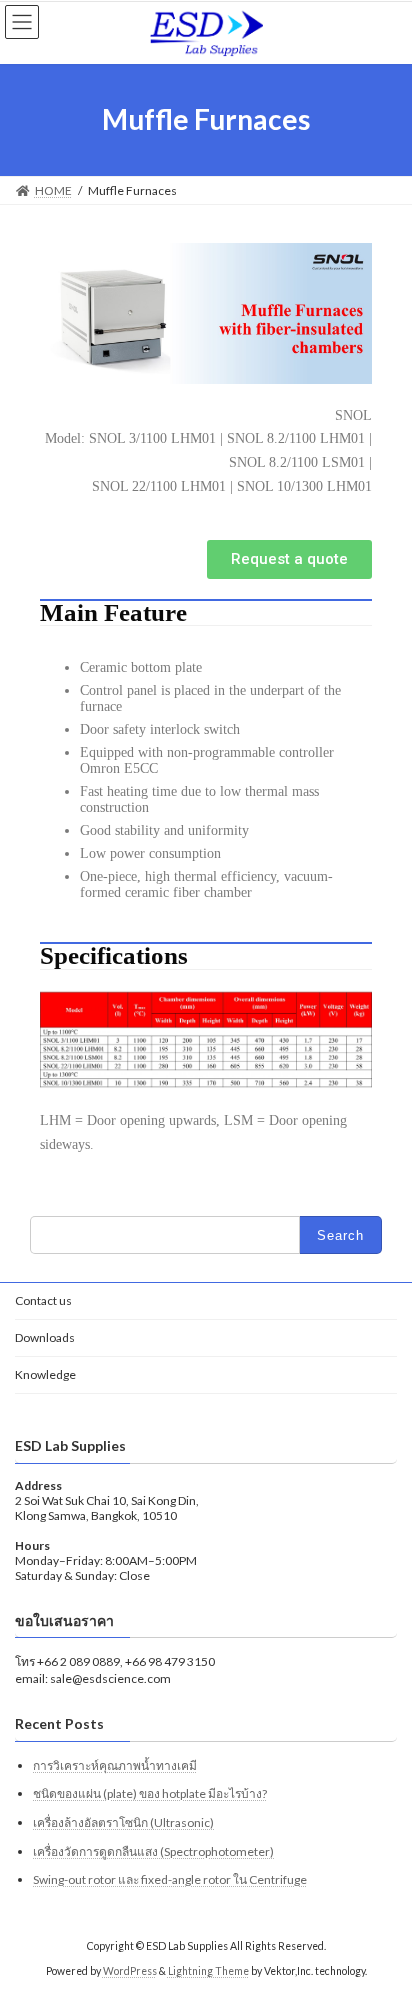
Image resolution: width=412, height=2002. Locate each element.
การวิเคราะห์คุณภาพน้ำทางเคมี (115, 1765)
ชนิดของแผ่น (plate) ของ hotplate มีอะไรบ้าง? (150, 1794)
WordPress (130, 1971)
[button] (289, 559)
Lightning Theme (208, 1971)
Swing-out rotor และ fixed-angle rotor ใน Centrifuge (170, 1879)
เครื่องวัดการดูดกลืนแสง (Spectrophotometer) (153, 1851)
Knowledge (45, 1374)
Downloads (45, 1337)
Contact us (43, 1300)
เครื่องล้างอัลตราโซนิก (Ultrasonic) (123, 1822)
